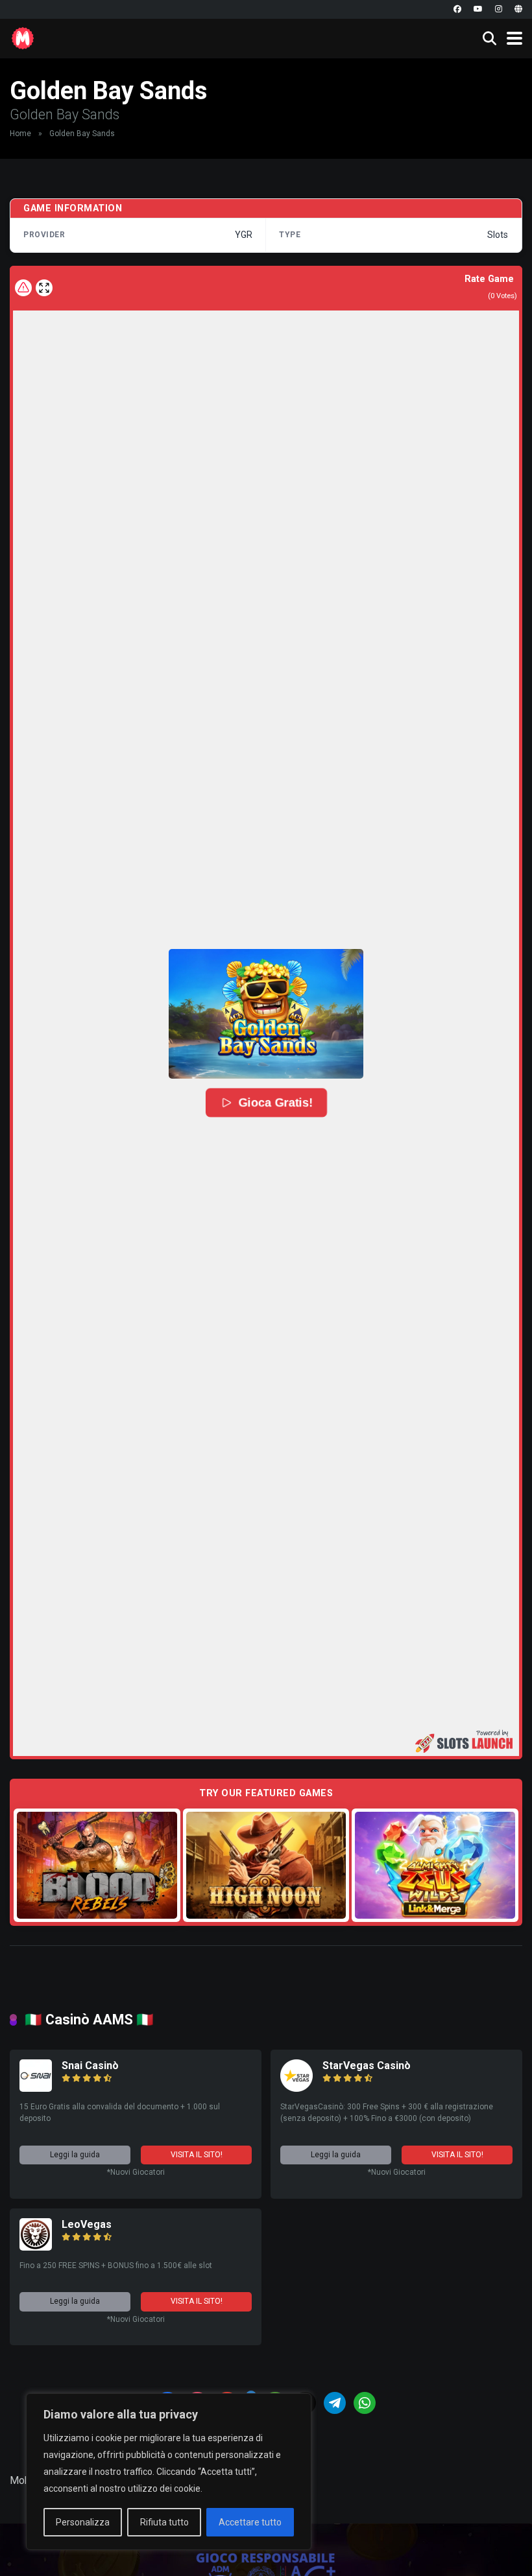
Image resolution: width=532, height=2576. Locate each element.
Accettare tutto (250, 2522)
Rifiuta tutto (164, 2522)
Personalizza (83, 2522)
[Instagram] (499, 9)
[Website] (518, 9)
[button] (266, 1014)
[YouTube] (478, 9)
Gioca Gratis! (275, 1103)
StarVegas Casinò (367, 2066)
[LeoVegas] (36, 2247)
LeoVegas (87, 2224)
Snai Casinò (90, 2066)
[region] (169, 2472)
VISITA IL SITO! (197, 2155)
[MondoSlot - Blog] (23, 37)
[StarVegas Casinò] (296, 2088)
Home (20, 134)
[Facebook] (457, 9)
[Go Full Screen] (44, 288)
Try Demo (97, 1865)
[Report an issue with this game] (23, 288)
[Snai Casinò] (36, 2088)
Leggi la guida (75, 2155)
